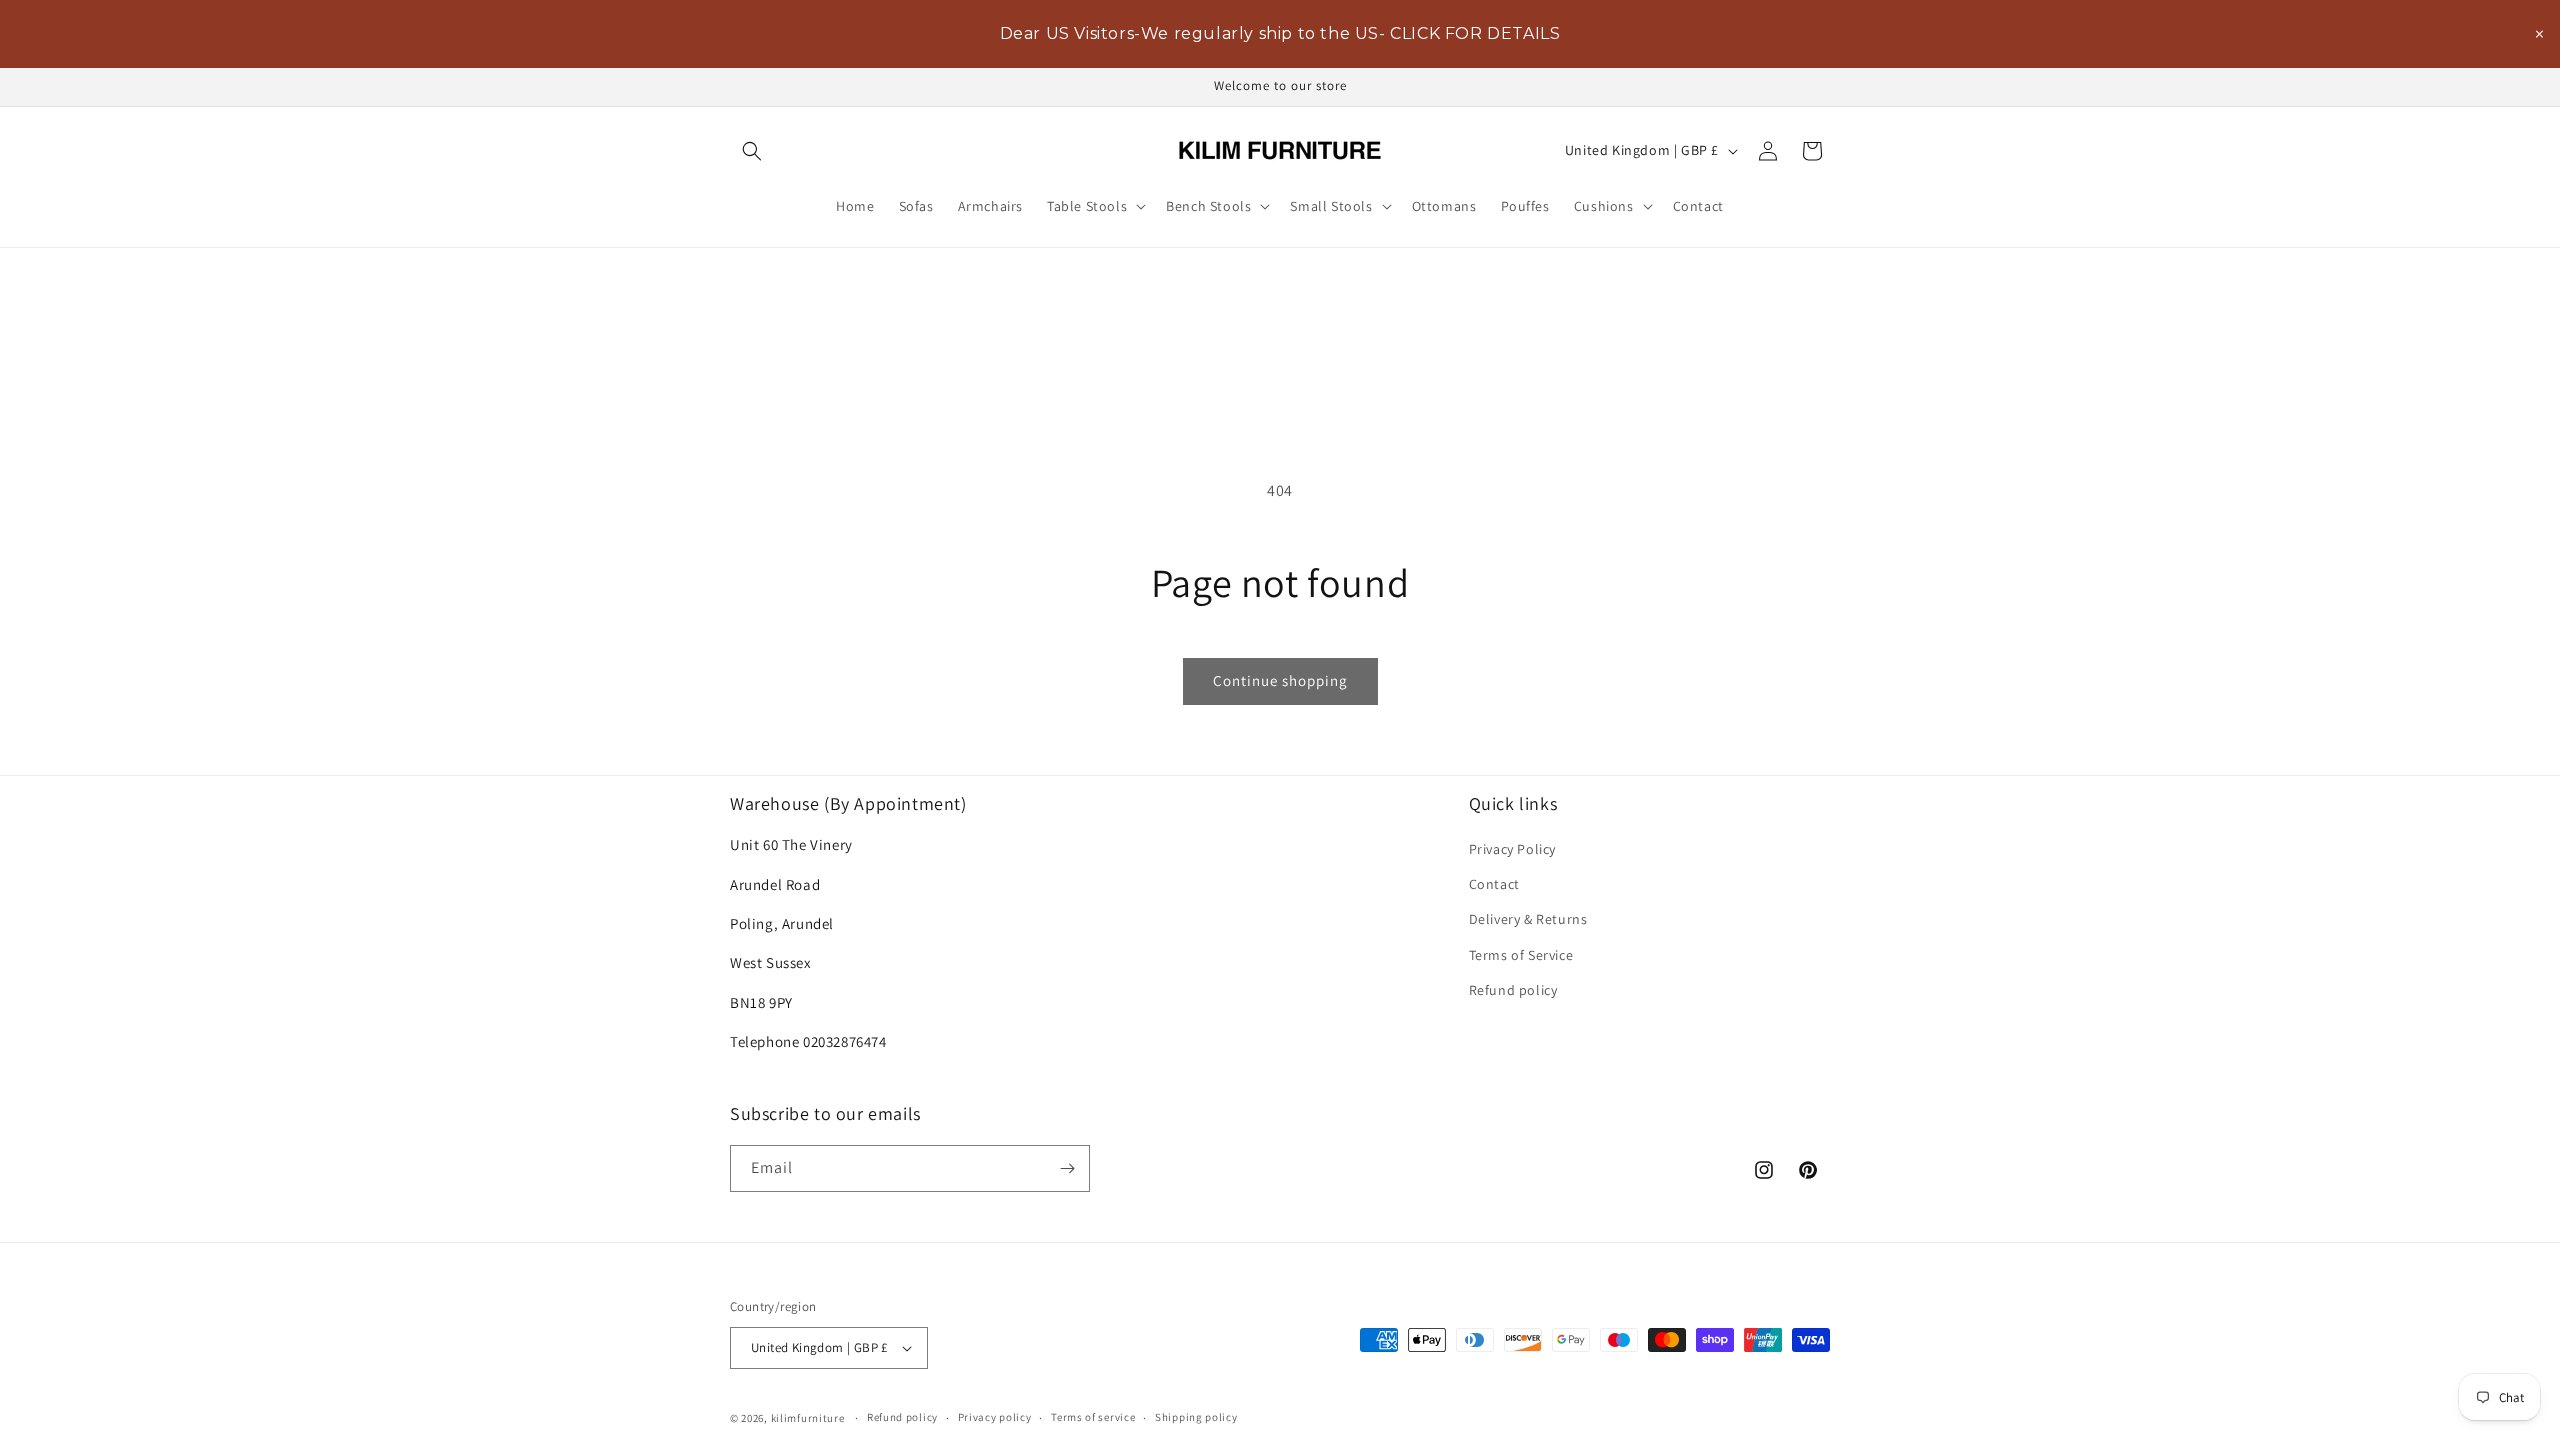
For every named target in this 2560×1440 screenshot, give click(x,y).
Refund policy (1513, 990)
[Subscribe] (1067, 1168)
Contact (1494, 884)
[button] (752, 151)
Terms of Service (1521, 955)
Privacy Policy (1512, 849)
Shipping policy (1196, 1417)
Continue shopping (1280, 680)
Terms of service (1093, 1417)
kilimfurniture (808, 1418)
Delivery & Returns (1528, 919)
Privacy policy (995, 1417)
